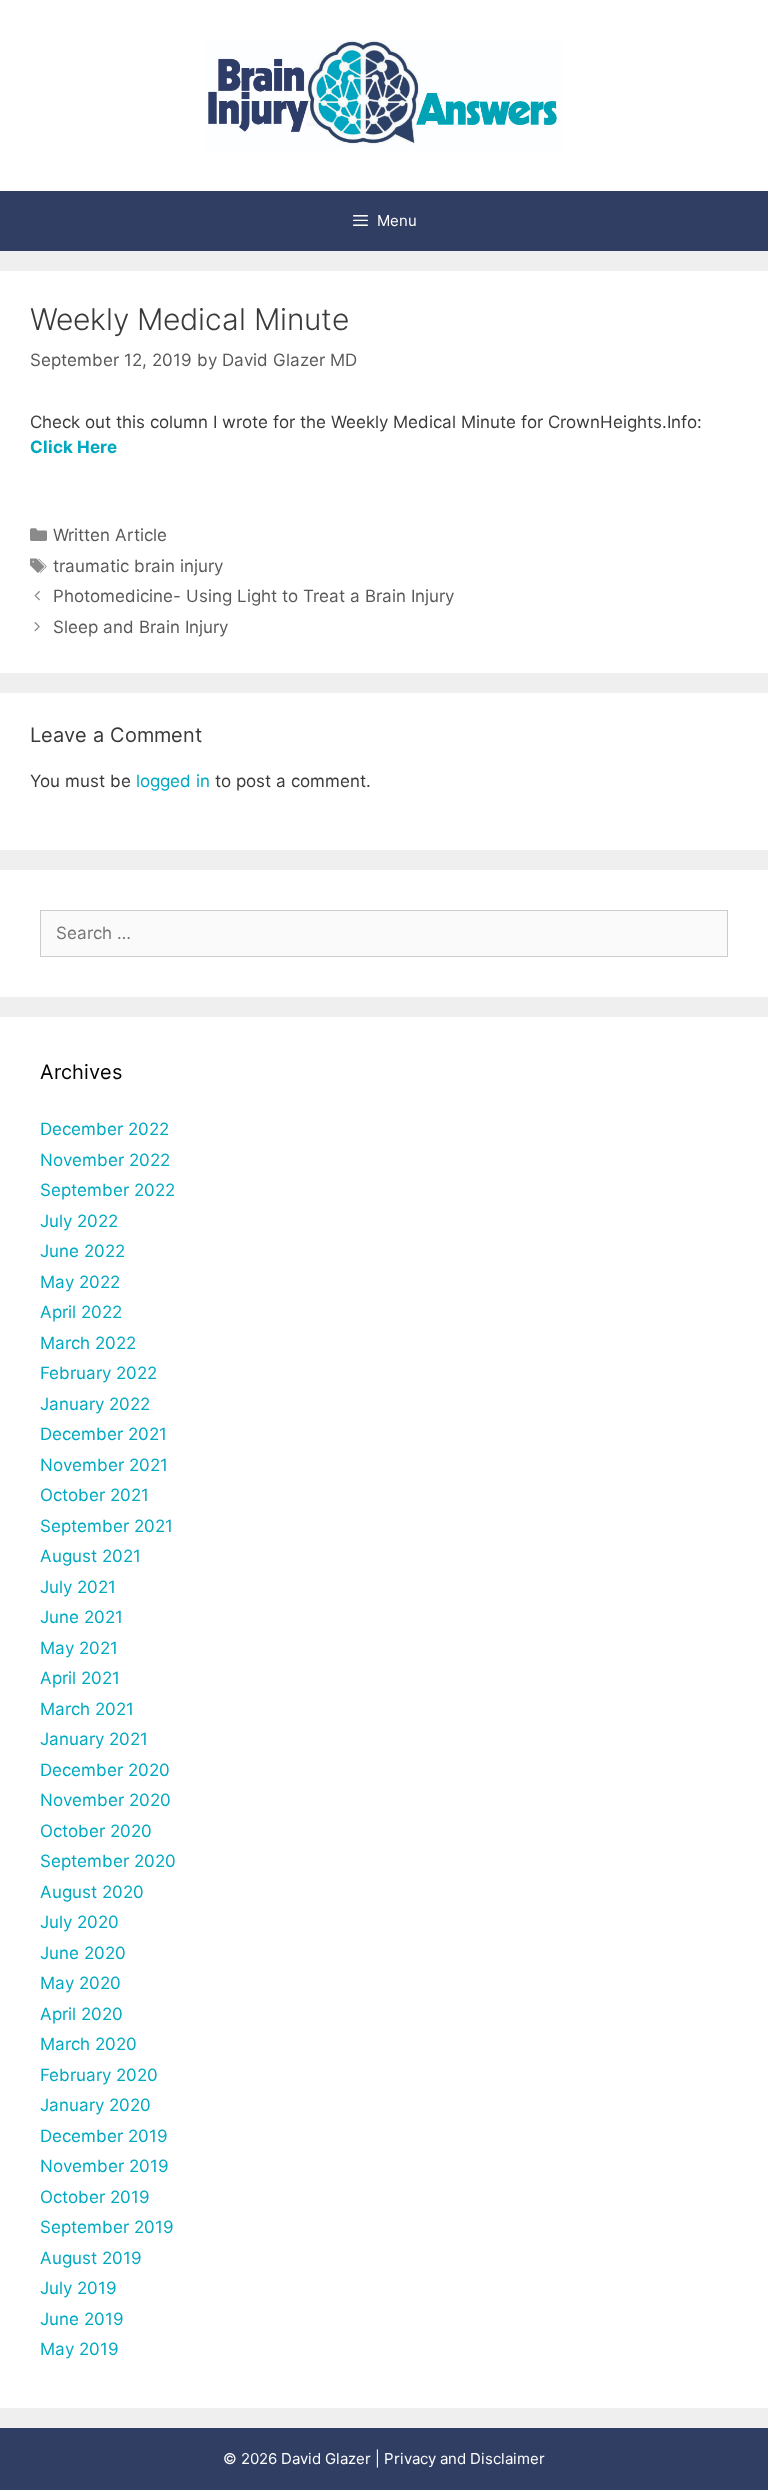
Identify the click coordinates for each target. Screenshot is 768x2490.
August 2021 (90, 1556)
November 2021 (104, 1465)
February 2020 (99, 2075)
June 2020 (83, 1953)
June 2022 (82, 1251)
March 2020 (88, 2044)
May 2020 (80, 1983)
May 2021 (79, 1648)
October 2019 (95, 2197)
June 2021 (81, 1617)
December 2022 (104, 1129)
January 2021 (94, 1739)
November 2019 (104, 2166)
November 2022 (105, 1160)
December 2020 (105, 1770)
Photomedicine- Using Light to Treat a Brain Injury (253, 596)
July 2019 (78, 2288)
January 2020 (95, 2105)
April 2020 (81, 2014)
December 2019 (104, 2136)
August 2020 (92, 1892)
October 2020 (96, 1831)
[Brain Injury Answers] (384, 94)
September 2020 (108, 1861)
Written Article (110, 535)
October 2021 (94, 1495)
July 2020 (79, 1922)
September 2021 (106, 1526)
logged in (173, 781)
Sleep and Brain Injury (140, 627)
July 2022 (79, 1221)
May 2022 (80, 1282)
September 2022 (107, 1190)
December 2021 (103, 1434)
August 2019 (91, 2258)
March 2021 (87, 1709)
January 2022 (95, 1404)
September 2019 (107, 2227)
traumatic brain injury (138, 566)
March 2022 (88, 1343)
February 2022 (98, 1373)
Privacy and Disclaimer (464, 2458)
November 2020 (105, 1800)
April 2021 (80, 1678)
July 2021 (78, 1587)
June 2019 (82, 2319)
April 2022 (81, 1312)
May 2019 (79, 2349)
